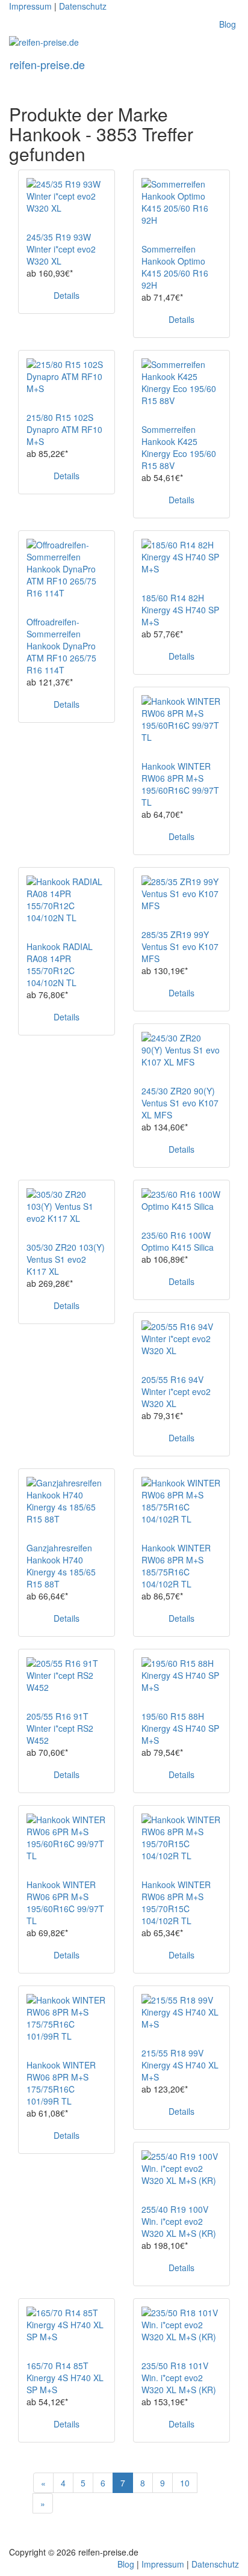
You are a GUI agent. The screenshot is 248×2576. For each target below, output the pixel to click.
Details (67, 295)
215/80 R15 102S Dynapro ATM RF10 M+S (64, 429)
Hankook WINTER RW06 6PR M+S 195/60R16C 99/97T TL (65, 1903)
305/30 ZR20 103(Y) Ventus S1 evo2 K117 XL (66, 1259)
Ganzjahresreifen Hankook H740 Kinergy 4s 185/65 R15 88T (61, 1566)
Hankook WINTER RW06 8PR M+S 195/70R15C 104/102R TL (176, 1903)
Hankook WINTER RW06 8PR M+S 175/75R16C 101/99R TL (61, 2083)
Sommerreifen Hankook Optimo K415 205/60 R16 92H (175, 267)
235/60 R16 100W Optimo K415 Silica (178, 1241)
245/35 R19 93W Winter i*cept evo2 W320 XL (61, 249)
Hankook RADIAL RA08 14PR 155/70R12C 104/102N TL (60, 964)
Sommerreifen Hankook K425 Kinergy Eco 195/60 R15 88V (179, 447)
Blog (228, 24)
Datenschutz (83, 6)
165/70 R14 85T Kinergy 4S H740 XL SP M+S (65, 2378)
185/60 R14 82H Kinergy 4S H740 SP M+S (180, 610)
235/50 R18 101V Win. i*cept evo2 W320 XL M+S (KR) (179, 2378)
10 (185, 2483)
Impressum (30, 6)
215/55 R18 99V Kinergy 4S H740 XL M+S (180, 2065)
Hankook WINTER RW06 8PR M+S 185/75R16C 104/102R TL (176, 1566)
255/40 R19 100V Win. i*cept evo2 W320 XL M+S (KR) (179, 2221)
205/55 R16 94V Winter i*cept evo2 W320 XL (176, 1391)
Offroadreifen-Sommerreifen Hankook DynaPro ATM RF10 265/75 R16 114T (61, 646)
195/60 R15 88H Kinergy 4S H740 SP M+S (180, 1728)
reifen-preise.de (47, 64)
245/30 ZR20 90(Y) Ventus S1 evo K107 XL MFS (180, 1103)
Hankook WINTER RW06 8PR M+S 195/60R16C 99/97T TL (180, 784)
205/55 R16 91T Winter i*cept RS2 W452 (60, 1728)
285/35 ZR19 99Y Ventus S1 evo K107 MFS (180, 946)
